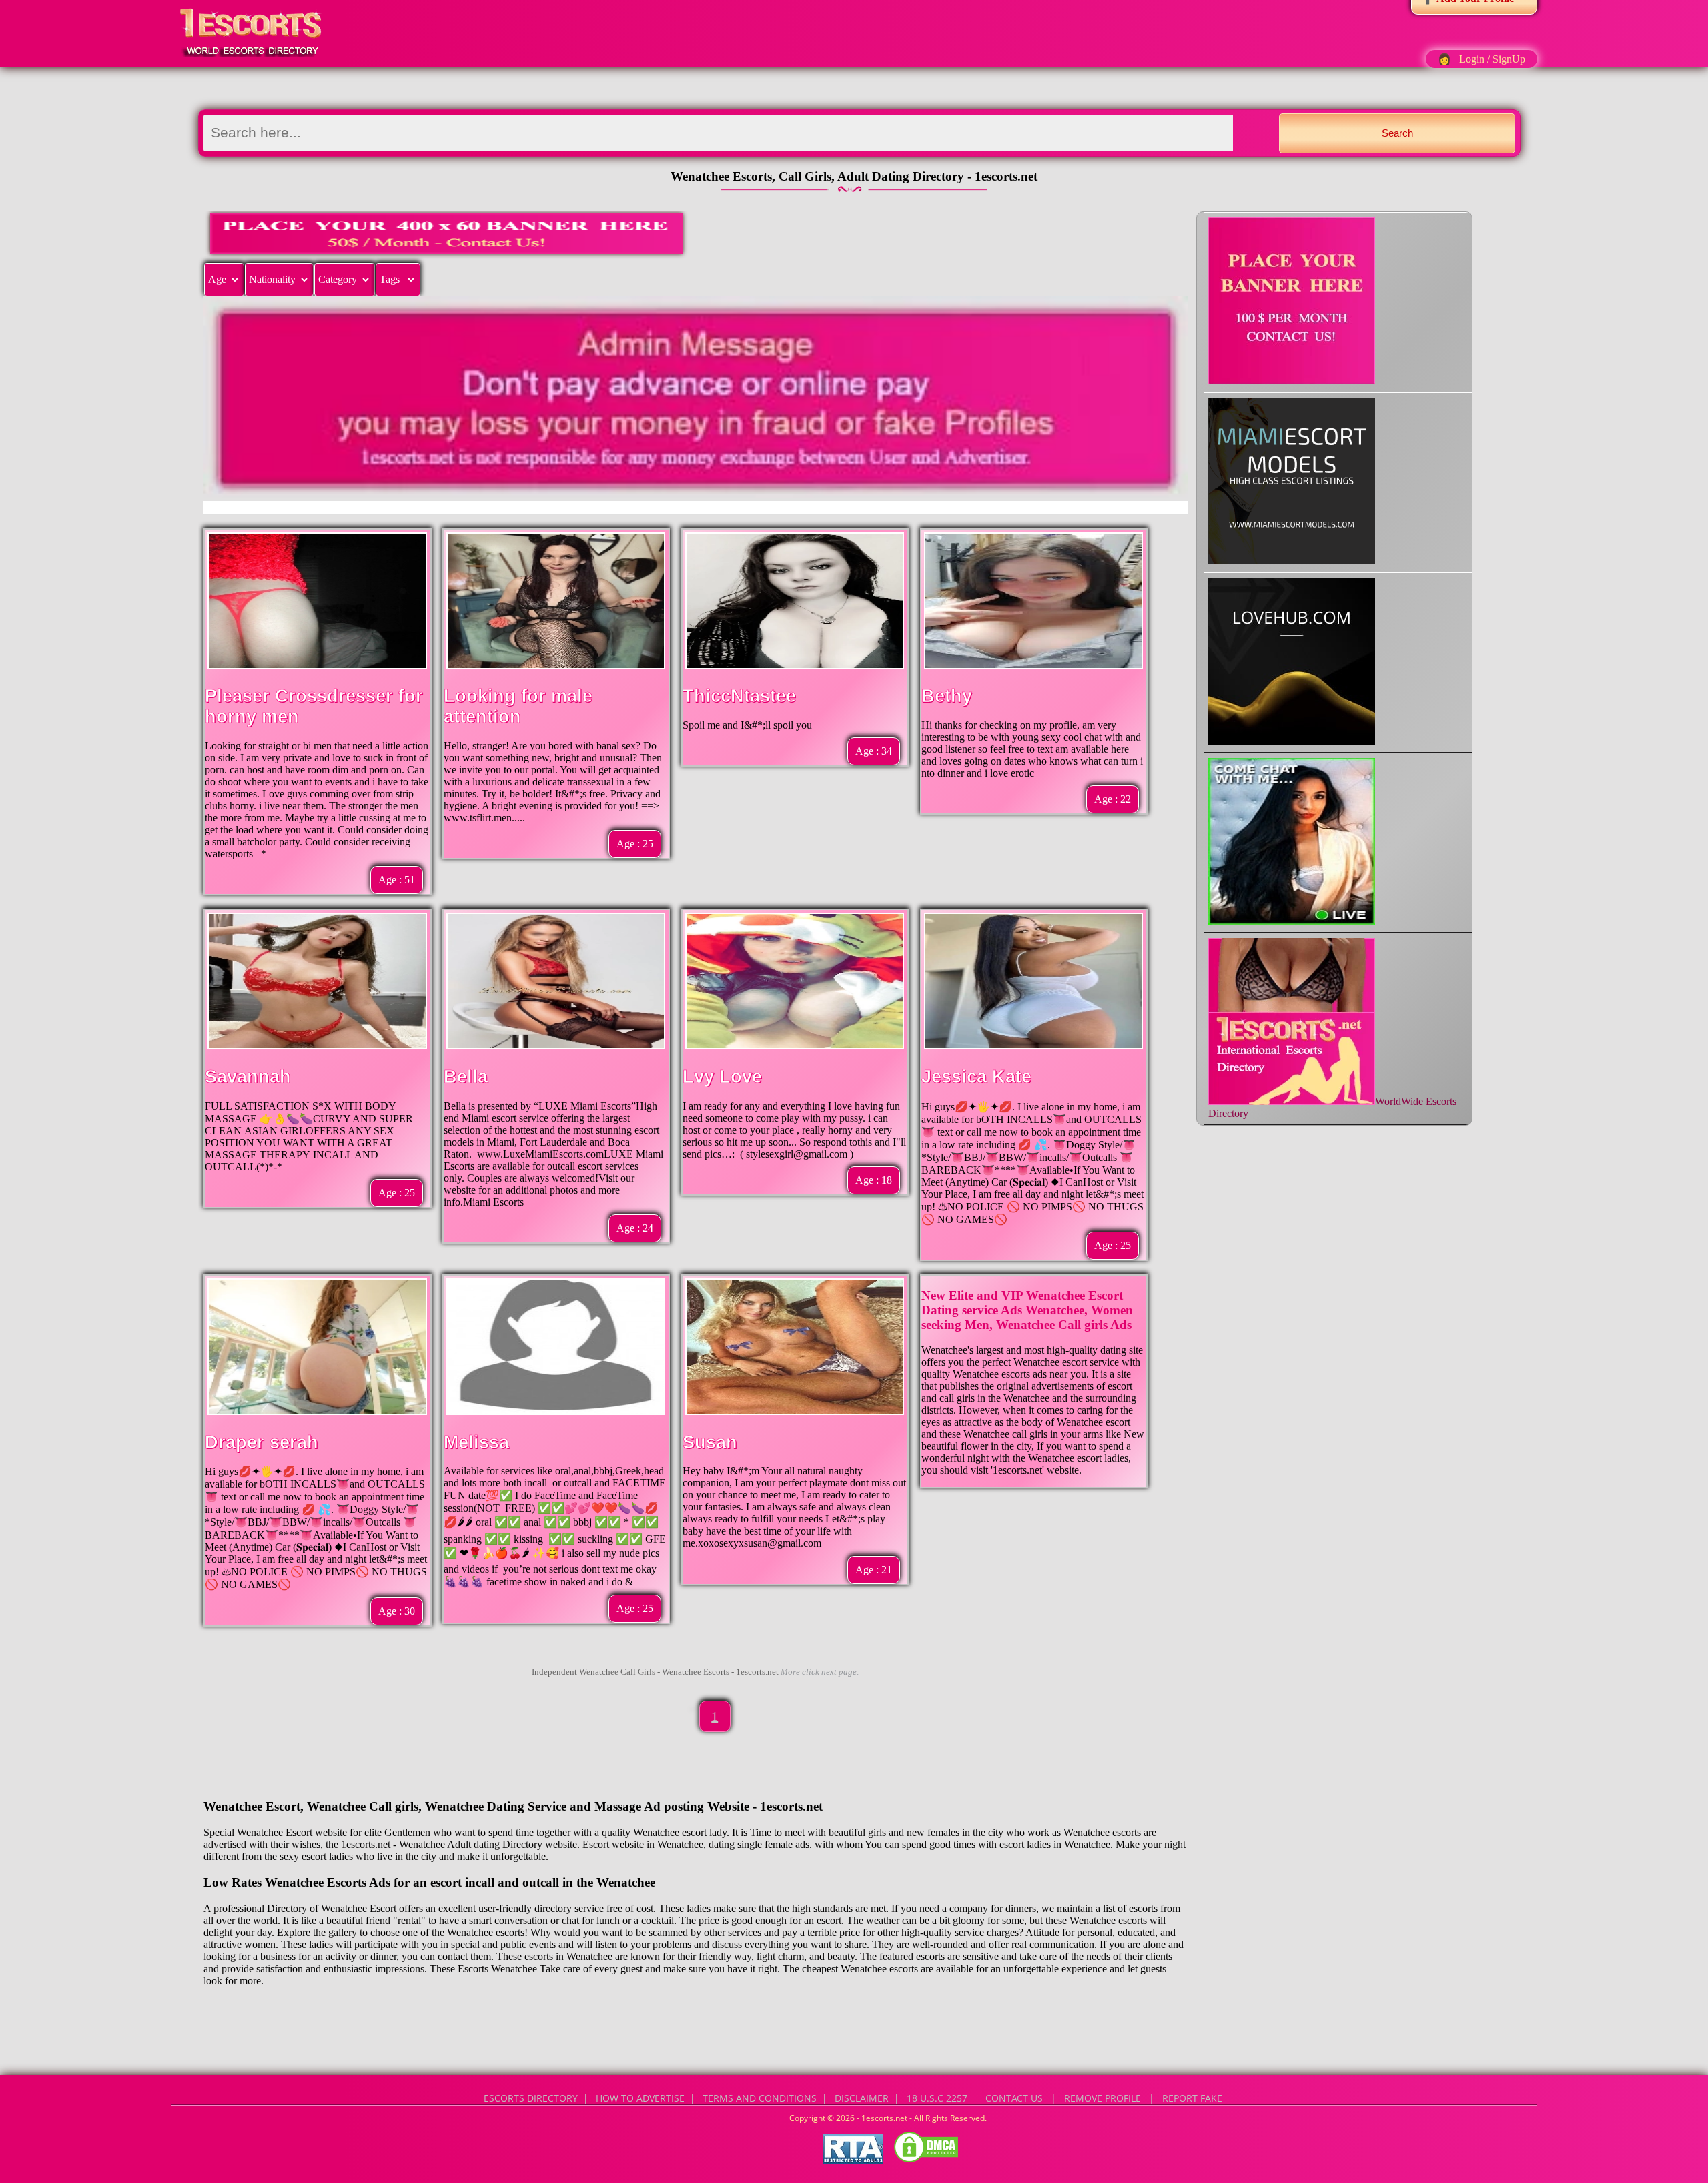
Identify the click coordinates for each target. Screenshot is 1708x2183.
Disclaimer (862, 2098)
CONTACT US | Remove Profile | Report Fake (1104, 2098)
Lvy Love (722, 1077)
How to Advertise (640, 2098)
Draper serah (262, 1442)
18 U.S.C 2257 (937, 2098)
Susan (710, 1442)
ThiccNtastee (739, 696)
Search (1397, 133)
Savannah (248, 1077)
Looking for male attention (518, 706)
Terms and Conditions (760, 2098)
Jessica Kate (976, 1077)
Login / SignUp (1492, 59)
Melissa (476, 1442)
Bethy (947, 696)
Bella (466, 1077)
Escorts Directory (531, 2098)
